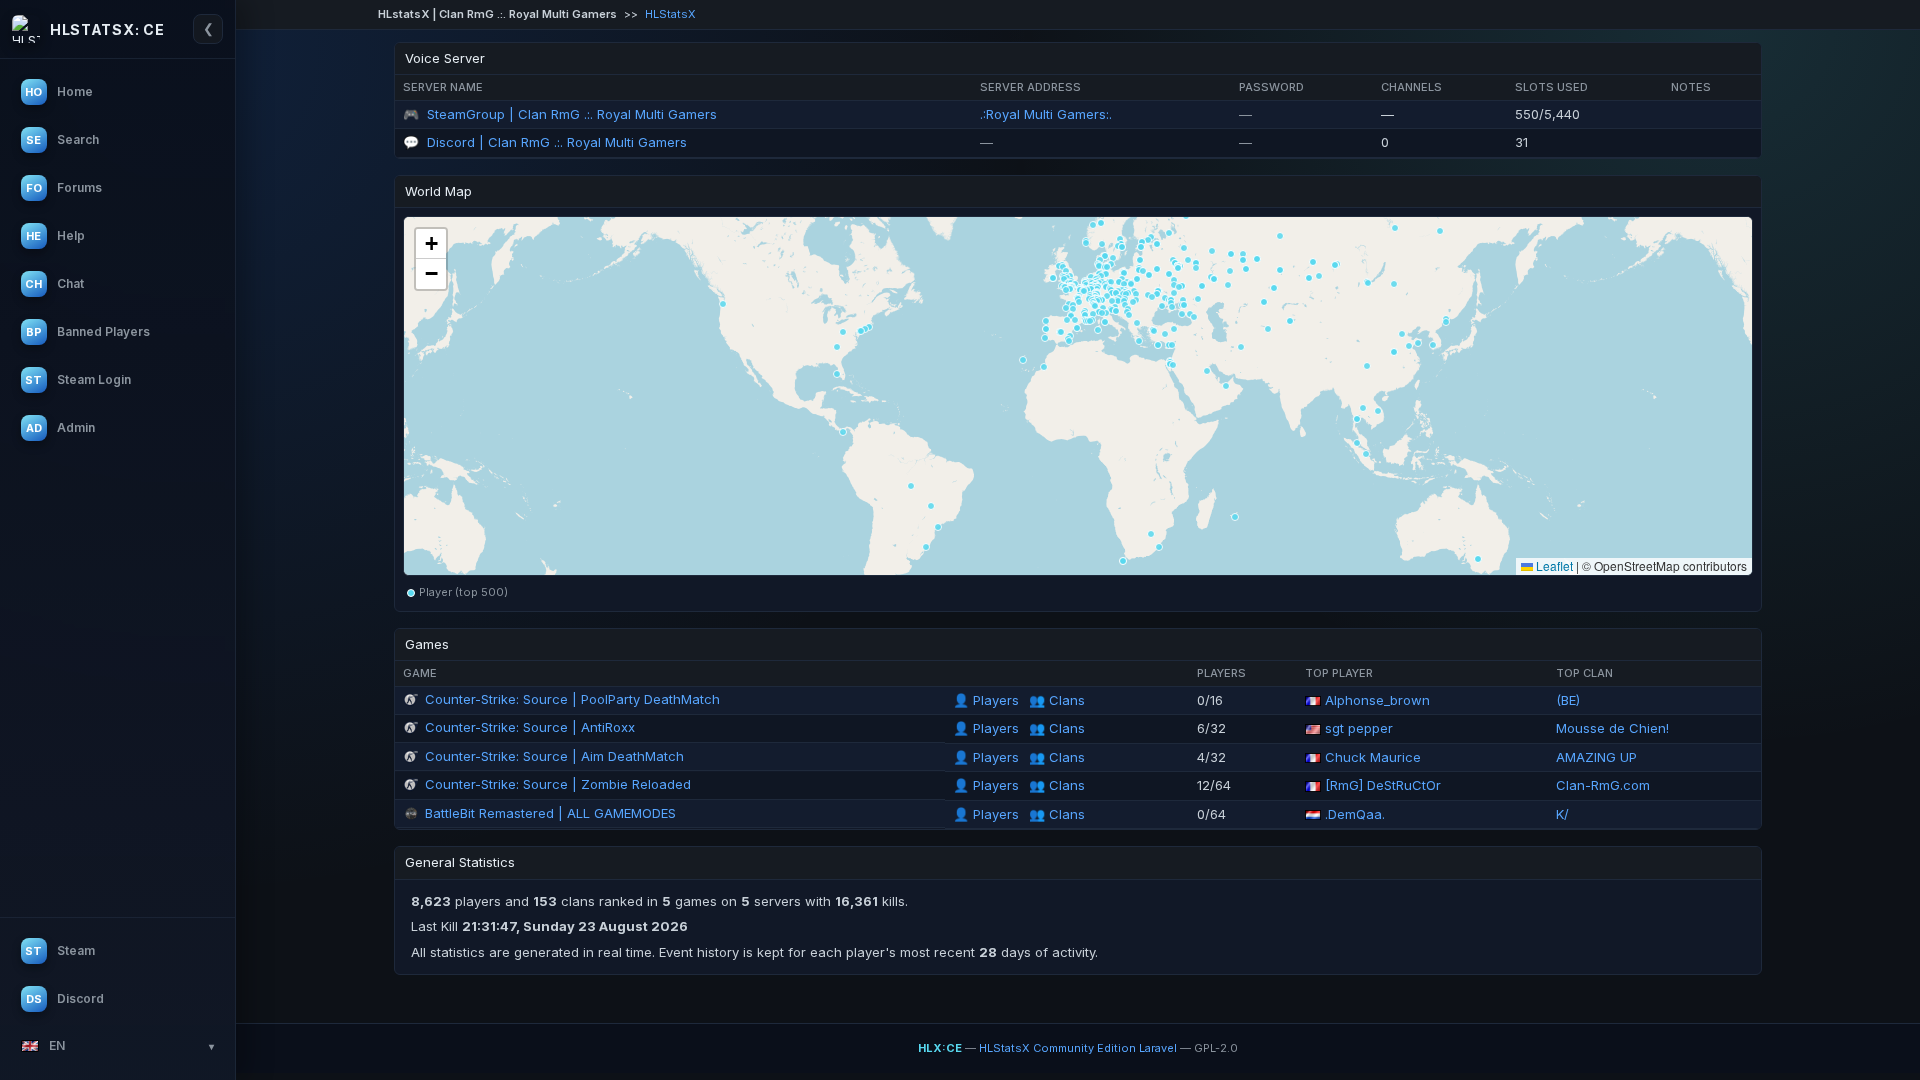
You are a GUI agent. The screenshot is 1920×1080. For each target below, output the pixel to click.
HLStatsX (670, 14)
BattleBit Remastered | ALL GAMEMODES (550, 813)
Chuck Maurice (1373, 757)
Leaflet (1553, 565)
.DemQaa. (1355, 814)
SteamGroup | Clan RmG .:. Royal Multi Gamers (572, 114)
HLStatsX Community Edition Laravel (1078, 1048)
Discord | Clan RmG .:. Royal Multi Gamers (557, 142)
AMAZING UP (1596, 757)
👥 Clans (1057, 700)
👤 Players (988, 700)
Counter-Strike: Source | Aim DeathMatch (554, 756)
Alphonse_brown (1377, 700)
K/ (1562, 814)
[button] (1069, 316)
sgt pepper (1359, 728)
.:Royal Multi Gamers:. (1046, 114)
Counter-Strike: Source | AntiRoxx (530, 727)
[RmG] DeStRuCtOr (1383, 785)
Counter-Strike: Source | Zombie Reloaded (558, 784)
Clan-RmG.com (1603, 785)
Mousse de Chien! (1612, 728)
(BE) (1568, 700)
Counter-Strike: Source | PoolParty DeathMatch (572, 699)
